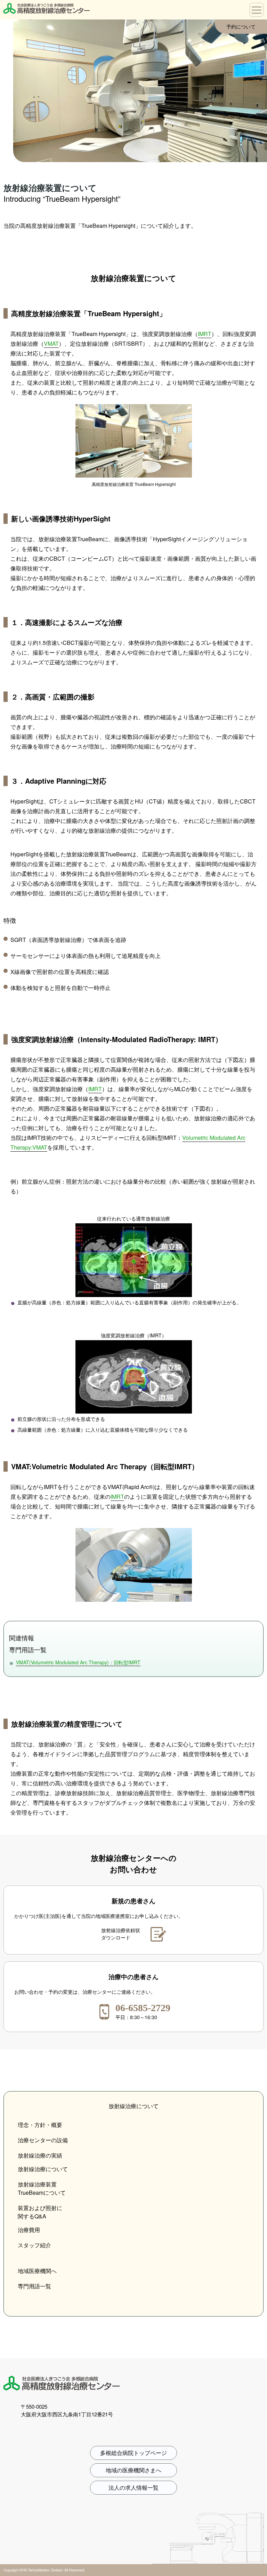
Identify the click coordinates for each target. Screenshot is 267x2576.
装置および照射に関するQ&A (40, 2212)
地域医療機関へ (37, 2271)
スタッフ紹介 (34, 2245)
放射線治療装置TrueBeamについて (42, 2188)
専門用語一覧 (34, 2286)
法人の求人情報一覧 (133, 2487)
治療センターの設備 (43, 2140)
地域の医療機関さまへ (133, 2470)
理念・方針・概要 (40, 2125)
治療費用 (29, 2230)
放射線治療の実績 (40, 2155)
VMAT (51, 343)
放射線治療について (43, 2169)
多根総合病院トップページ (133, 2453)
